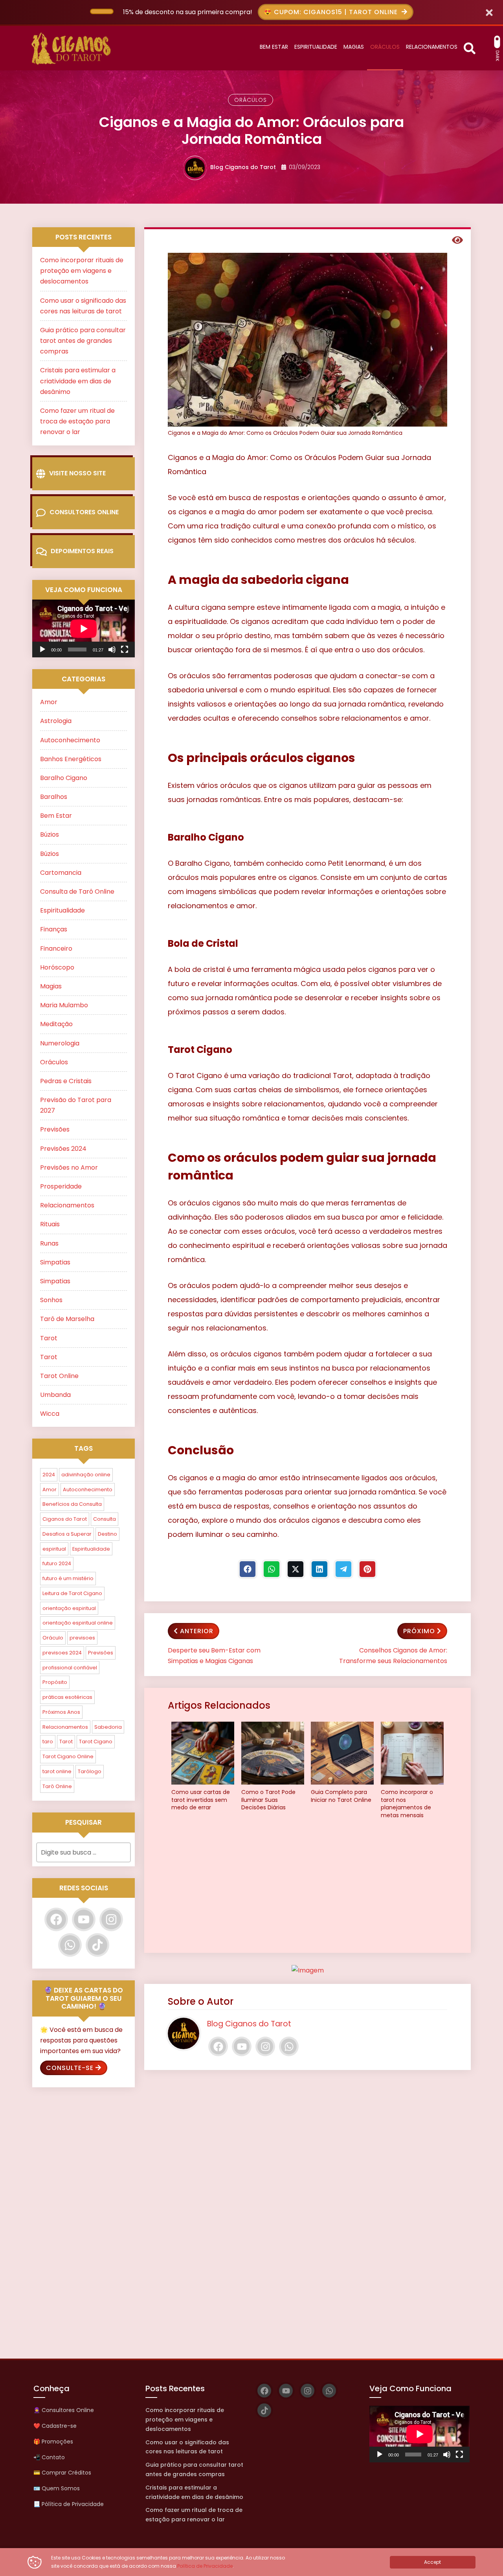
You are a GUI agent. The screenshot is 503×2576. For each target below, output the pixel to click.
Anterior (197, 1631)
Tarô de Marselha (67, 1319)
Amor (49, 702)
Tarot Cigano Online (68, 1756)
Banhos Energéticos (71, 759)
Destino (107, 1534)
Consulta (105, 1519)
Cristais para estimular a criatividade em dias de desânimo (78, 381)
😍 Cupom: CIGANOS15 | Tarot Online (332, 12)
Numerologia (60, 1043)
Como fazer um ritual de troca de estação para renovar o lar (77, 421)
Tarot (49, 1338)
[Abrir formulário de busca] (470, 47)
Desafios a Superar (67, 1534)
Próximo (419, 1631)
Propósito (55, 1682)
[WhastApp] (272, 1569)
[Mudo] (112, 650)
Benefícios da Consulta (72, 1504)
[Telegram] (343, 1569)
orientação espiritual (69, 1608)
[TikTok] (97, 1945)
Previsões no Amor (69, 1167)
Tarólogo (90, 1771)
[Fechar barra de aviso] (489, 12)
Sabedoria (108, 1727)
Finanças (54, 929)
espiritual (54, 1549)
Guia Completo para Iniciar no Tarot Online (341, 1796)
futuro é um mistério (68, 1578)
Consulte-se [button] (70, 2068)
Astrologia (56, 721)
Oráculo (53, 1638)
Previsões (55, 1129)
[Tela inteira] (125, 650)
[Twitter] (296, 1569)
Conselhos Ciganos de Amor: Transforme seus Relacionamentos (393, 1656)
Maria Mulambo (64, 1005)
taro (48, 1742)
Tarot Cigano (96, 1742)
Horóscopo (57, 967)
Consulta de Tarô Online (77, 891)
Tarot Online (59, 1376)
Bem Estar (56, 816)
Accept (432, 2562)
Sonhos (51, 1300)
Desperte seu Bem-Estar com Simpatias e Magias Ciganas (214, 1656)
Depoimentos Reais (82, 551)
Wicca (50, 1414)
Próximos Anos (61, 1712)
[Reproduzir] (42, 650)
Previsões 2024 (63, 1149)
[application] (84, 628)
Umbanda (55, 1395)
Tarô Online (57, 1786)
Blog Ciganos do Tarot (243, 167)
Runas (49, 1243)
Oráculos (251, 100)
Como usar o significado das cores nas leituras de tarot (187, 2447)
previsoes (82, 1638)
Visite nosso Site (77, 473)
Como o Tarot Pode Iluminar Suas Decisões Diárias (268, 1800)
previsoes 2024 (62, 1653)
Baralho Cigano (64, 778)
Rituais (50, 1224)
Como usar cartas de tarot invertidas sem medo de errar (201, 1800)
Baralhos (54, 797)
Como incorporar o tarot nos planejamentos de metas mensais (407, 1804)
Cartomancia (61, 873)
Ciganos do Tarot (65, 1519)
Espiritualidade (62, 910)
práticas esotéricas (67, 1697)
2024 (49, 1475)
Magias (51, 986)
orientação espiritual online (78, 1623)
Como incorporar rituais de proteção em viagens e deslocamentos (82, 271)
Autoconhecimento (70, 740)
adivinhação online (86, 1475)
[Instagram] (265, 2046)
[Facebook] (248, 1569)
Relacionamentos (67, 1205)
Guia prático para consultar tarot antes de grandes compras (83, 341)
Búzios (50, 834)
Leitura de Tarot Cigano (72, 1593)
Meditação (56, 1024)
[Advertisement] (307, 1888)
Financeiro (56, 949)
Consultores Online (84, 512)
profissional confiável (70, 1668)
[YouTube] (242, 2046)
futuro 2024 (57, 1563)
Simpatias (55, 1262)
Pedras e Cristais (66, 1081)
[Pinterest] (367, 1569)
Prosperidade (61, 1186)
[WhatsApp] (289, 2046)
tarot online (57, 1771)
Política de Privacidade (205, 2566)
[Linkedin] (319, 1569)
